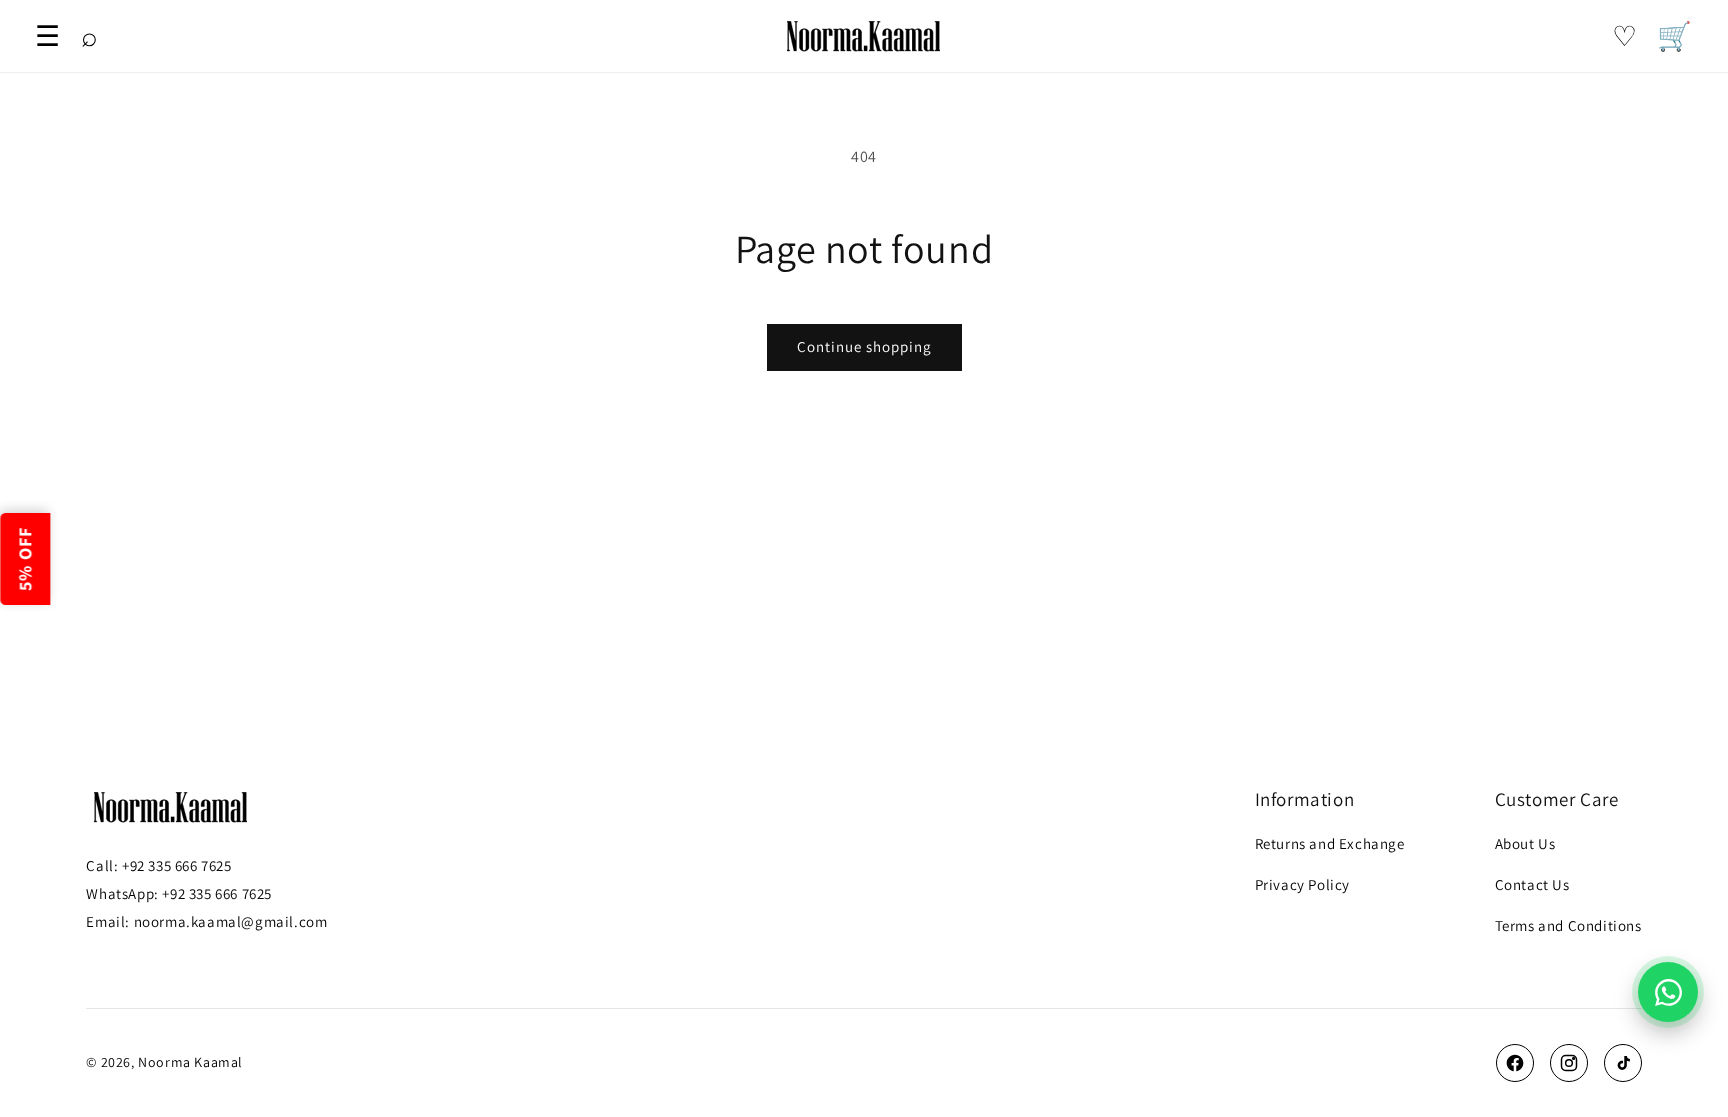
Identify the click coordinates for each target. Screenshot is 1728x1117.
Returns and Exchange (1330, 843)
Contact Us (1532, 884)
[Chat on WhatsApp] (1668, 992)
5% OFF (24, 559)
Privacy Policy (1302, 884)
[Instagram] (1569, 1063)
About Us (1525, 843)
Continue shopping (864, 346)
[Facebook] (1515, 1063)
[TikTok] (1623, 1063)
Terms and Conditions (1568, 925)
